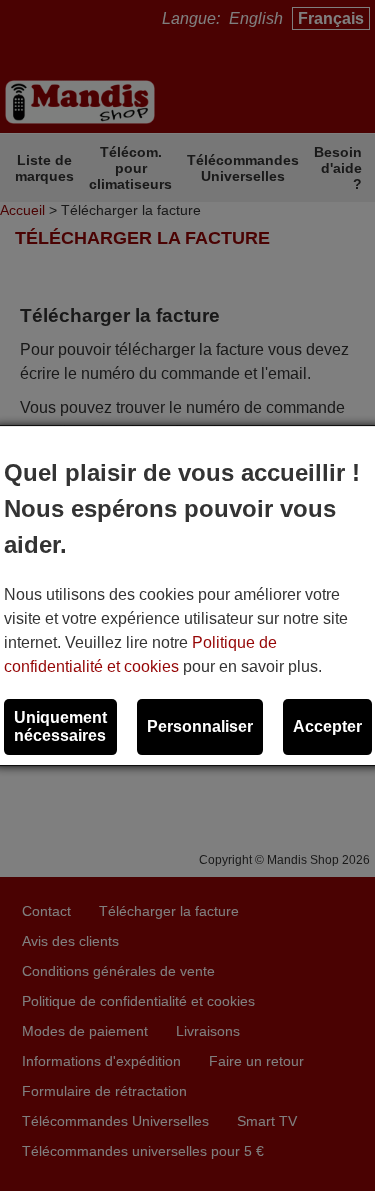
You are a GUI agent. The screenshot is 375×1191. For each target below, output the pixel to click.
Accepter (327, 726)
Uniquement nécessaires (60, 726)
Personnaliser (200, 726)
